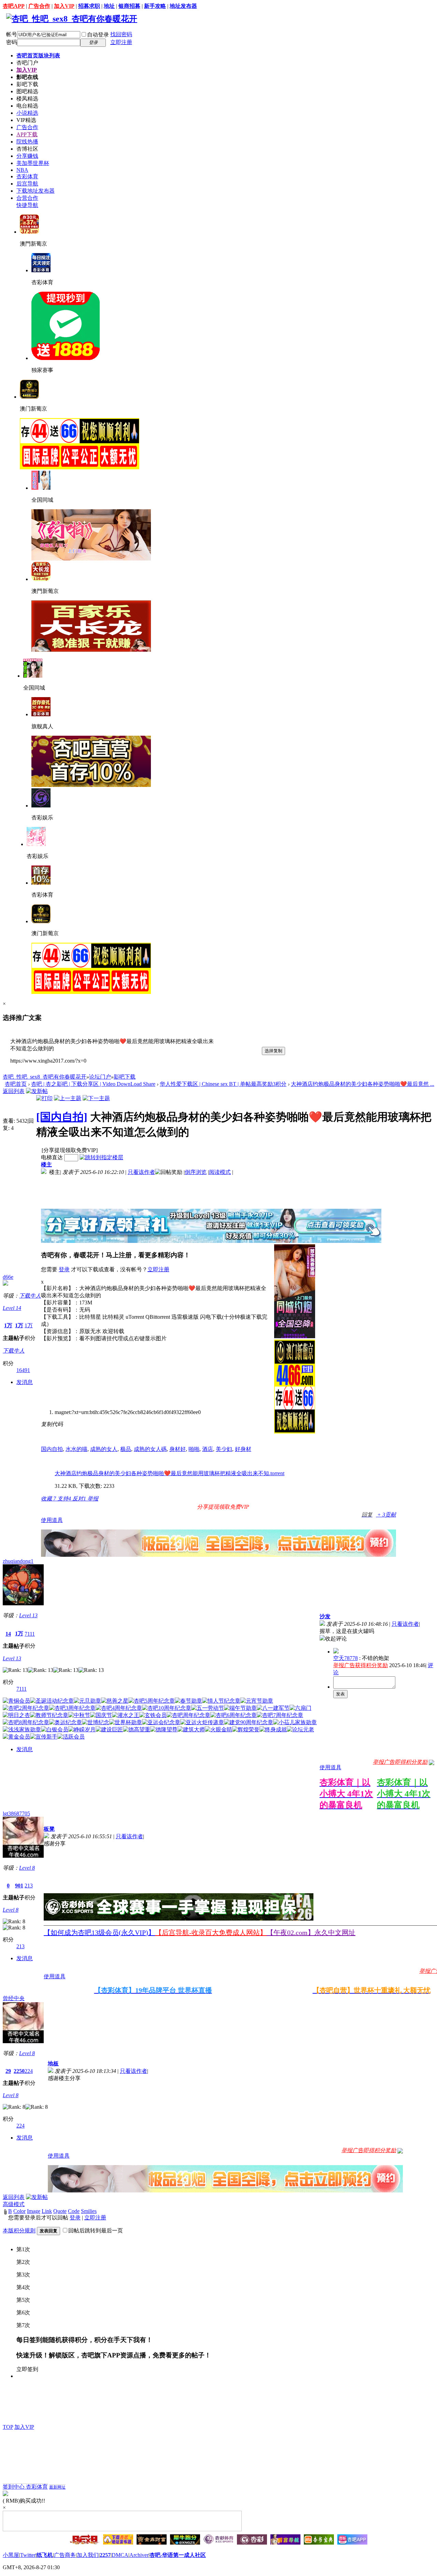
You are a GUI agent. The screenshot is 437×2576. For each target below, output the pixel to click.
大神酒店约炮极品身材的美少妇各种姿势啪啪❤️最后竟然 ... (363, 1084)
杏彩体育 (27, 176)
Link (47, 2211)
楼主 (46, 1165)
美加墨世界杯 (33, 163)
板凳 (49, 1829)
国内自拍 (52, 1449)
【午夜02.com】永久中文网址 (311, 1933)
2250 (19, 2071)
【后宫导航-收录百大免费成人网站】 (211, 1933)
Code (74, 2211)
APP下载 (27, 134)
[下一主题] (96, 1098)
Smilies (89, 2211)
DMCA (120, 2555)
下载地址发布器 (36, 191)
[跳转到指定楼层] (101, 1157)
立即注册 (121, 42)
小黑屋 (11, 2555)
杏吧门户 (27, 63)
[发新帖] (37, 1091)
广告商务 (65, 2555)
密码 (12, 42)
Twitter (28, 2555)
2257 (105, 2555)
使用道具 (52, 1520)
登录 (64, 1269)
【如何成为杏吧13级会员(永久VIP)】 (99, 1933)
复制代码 (52, 1424)
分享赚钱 (27, 156)
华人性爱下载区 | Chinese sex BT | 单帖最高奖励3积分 (223, 1084)
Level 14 (12, 1308)
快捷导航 (27, 205)
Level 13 (28, 1615)
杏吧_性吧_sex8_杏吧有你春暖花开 (45, 1077)
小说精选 (27, 113)
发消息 (25, 1382)
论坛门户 (100, 1077)
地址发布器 (183, 6)
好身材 (243, 1449)
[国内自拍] (62, 1117)
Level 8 (27, 1868)
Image (34, 2211)
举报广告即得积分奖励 (400, 1762)
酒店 (208, 1449)
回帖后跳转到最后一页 (96, 2231)
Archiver (139, 2555)
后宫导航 (27, 184)
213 (29, 1886)
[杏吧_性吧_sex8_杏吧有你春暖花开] (72, 19)
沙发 (325, 1616)
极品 (126, 1449)
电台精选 (27, 106)
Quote (60, 2211)
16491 (23, 1370)
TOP (8, 2427)
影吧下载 (27, 84)
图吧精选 (27, 91)
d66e (8, 1277)
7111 (30, 1634)
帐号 (12, 34)
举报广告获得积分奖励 (361, 1665)
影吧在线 (27, 77)
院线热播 (27, 142)
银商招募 (129, 6)
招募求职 (89, 6)
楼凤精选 (27, 99)
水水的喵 (76, 1449)
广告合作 (39, 6)
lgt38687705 (16, 1813)
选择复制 (273, 1051)
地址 (109, 6)
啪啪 (194, 1449)
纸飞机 (45, 2555)
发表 (340, 1694)
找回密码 (121, 34)
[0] (432, 1762)
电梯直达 (52, 1157)
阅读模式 (220, 1172)
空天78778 (346, 1658)
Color (19, 2211)
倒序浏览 (196, 1172)
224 (29, 2071)
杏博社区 (27, 149)
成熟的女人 (104, 1449)
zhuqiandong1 (18, 1561)
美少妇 (224, 1449)
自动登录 (98, 35)
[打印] (44, 1098)
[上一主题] (68, 1098)
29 (8, 2071)
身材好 (178, 1449)
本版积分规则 (19, 2231)
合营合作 (27, 198)
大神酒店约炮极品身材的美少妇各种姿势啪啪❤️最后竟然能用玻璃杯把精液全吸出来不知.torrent (170, 1473)
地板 (53, 2063)
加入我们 (88, 2555)
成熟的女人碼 (150, 1449)
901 (19, 1886)
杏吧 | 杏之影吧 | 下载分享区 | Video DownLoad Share (93, 1084)
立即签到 (27, 2369)
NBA (22, 170)
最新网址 (57, 2487)
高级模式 (14, 2204)
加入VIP (64, 6)
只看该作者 (141, 1172)
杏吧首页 (38, 56)
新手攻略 (155, 6)
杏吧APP (14, 6)
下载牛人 (30, 1296)
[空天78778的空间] (336, 1652)
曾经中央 (14, 1998)
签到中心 (14, 2487)
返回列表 (14, 1091)
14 (8, 1634)
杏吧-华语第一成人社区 (178, 2555)
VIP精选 (26, 120)
